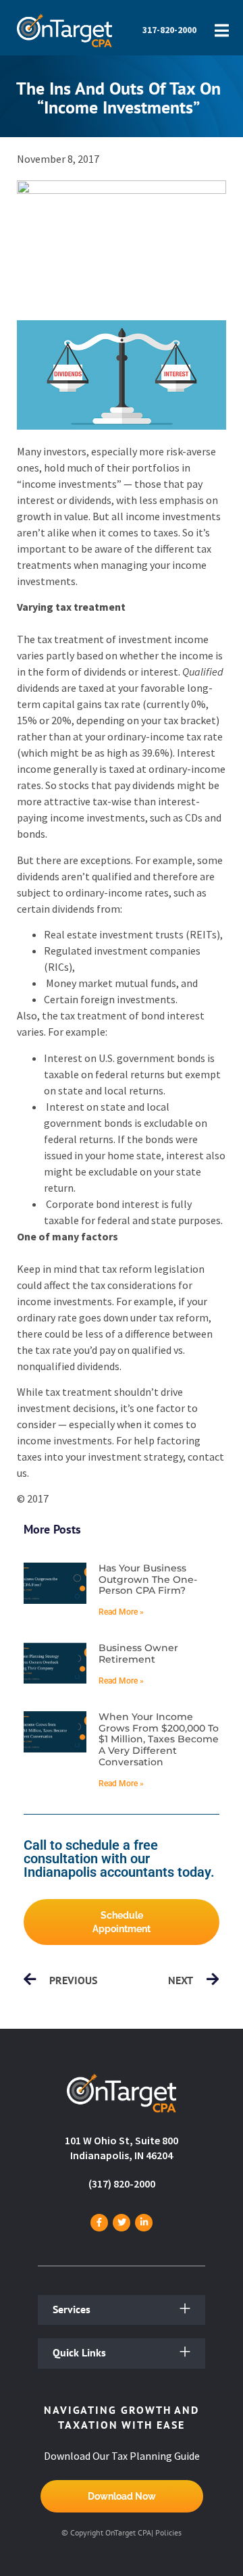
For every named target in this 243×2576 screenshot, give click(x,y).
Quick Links (79, 2352)
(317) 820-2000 (122, 2183)
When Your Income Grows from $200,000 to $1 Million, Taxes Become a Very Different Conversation (159, 1739)
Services (72, 2309)
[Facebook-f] (99, 2223)
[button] (122, 2310)
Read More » (121, 1612)
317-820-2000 (169, 30)
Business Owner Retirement (138, 1653)
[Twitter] (122, 2223)
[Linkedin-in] (144, 2223)
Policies (168, 2532)
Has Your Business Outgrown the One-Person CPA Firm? (148, 1580)
